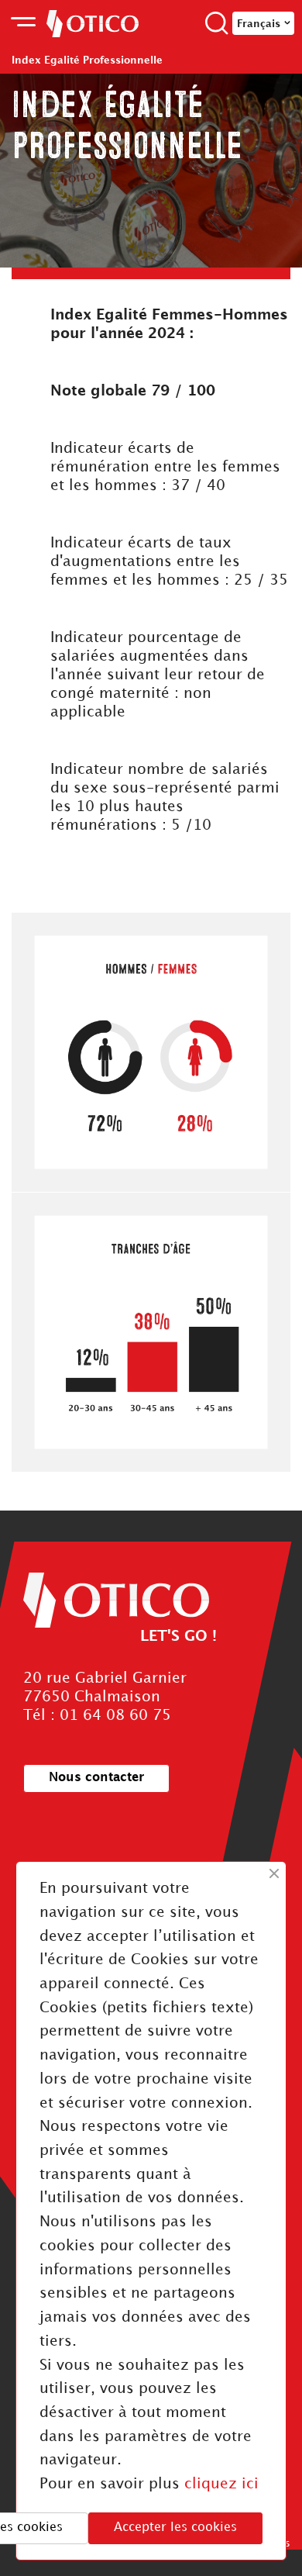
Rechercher (217, 23)
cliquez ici (221, 2484)
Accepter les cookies (175, 2528)
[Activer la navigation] (23, 23)
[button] (96, 1778)
